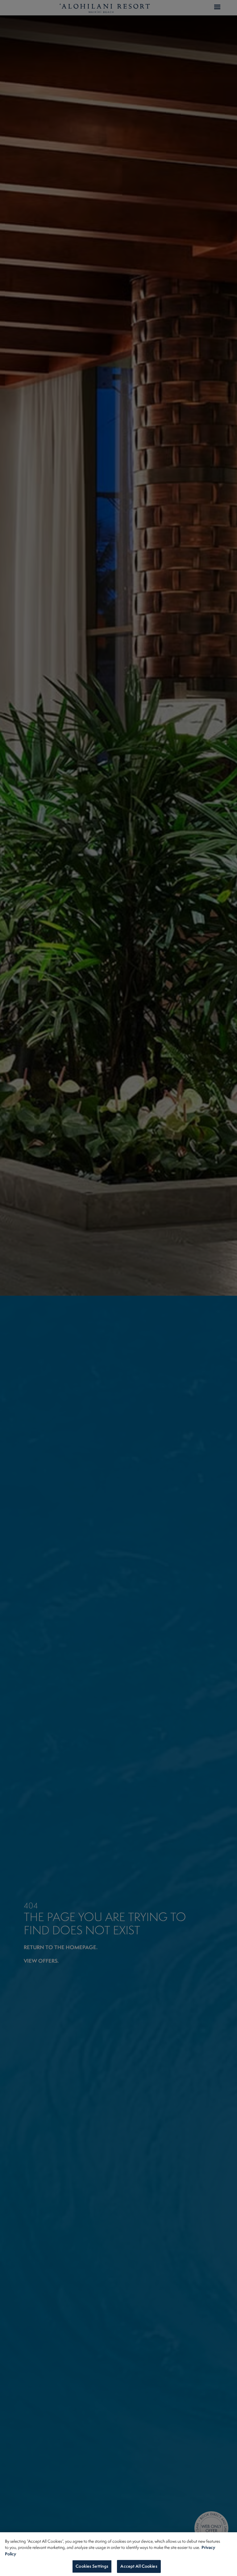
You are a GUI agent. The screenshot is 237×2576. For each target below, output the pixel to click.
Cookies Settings (92, 2566)
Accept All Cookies (139, 2566)
